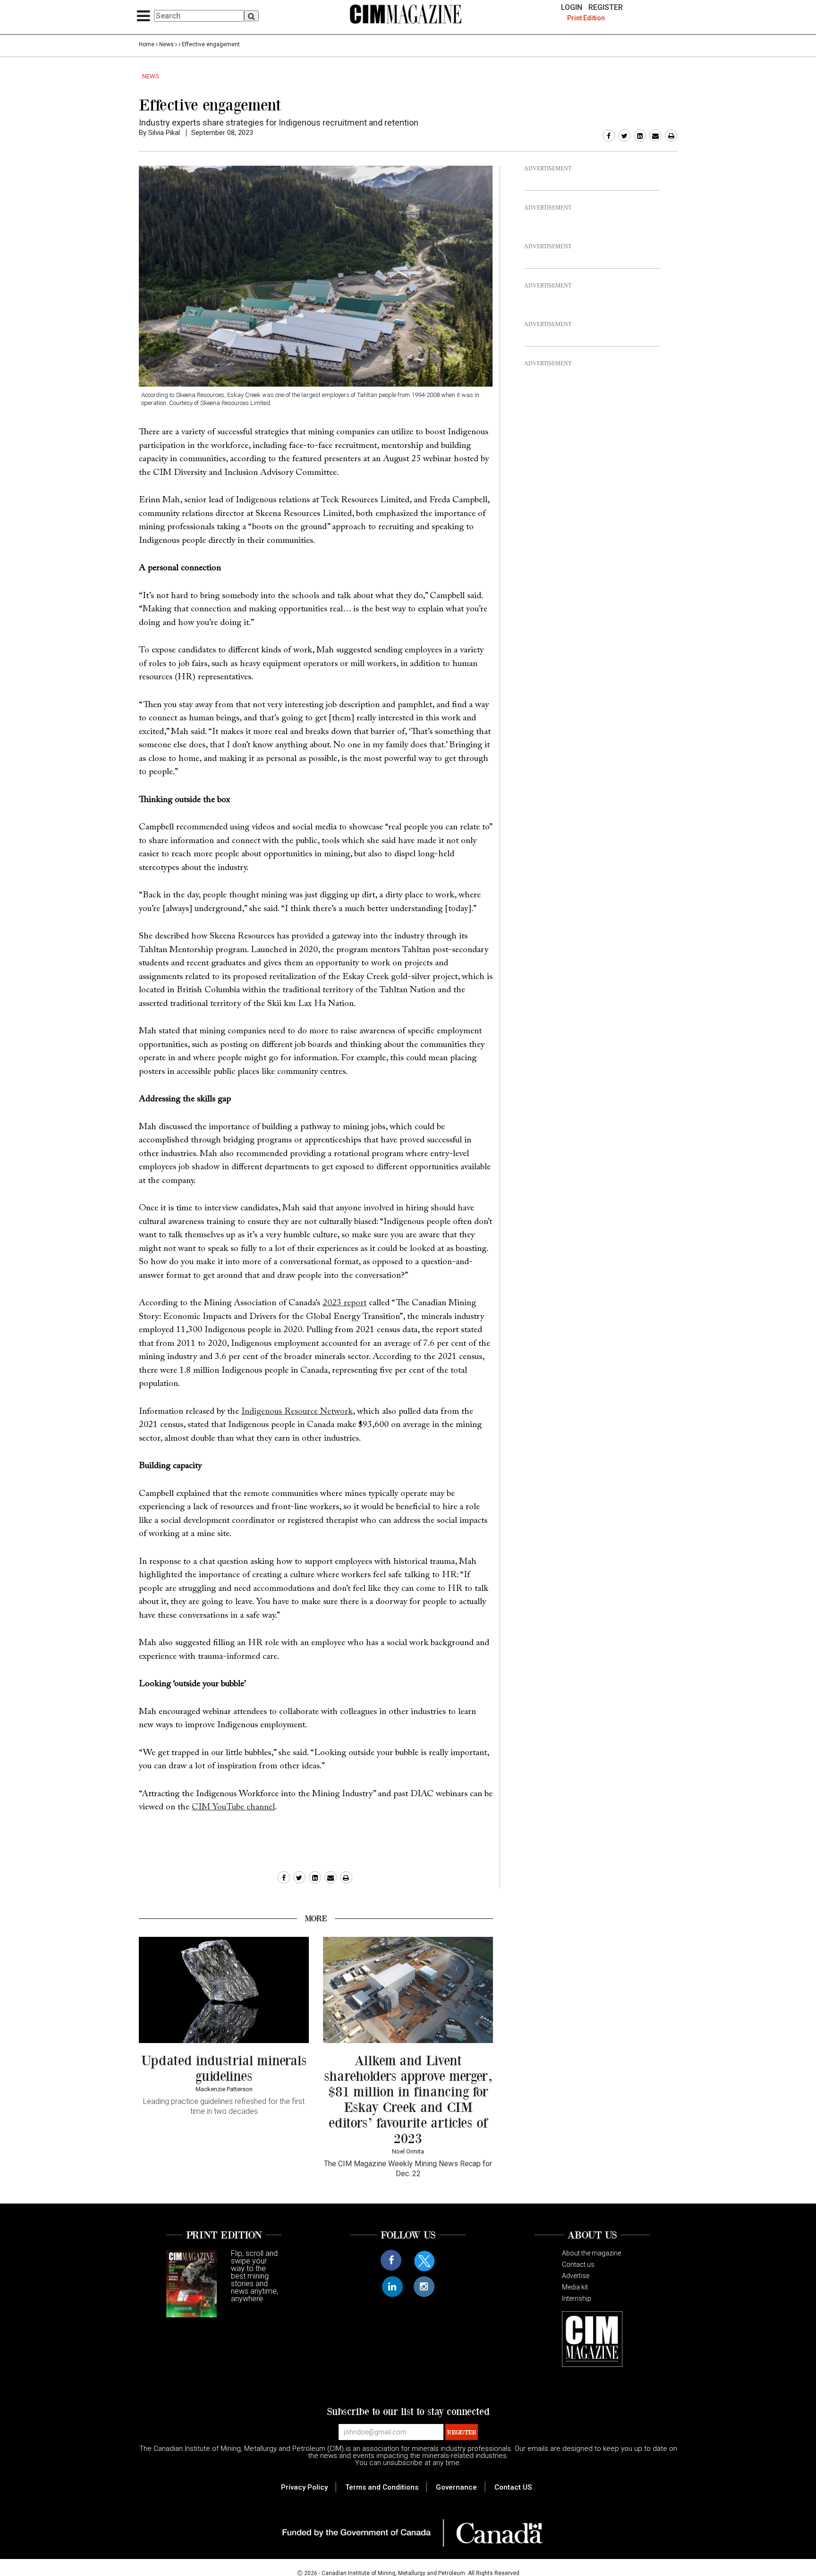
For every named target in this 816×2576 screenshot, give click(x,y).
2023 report (344, 1303)
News (166, 44)
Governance (456, 2487)
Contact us (578, 2264)
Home (147, 44)
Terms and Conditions (382, 2487)
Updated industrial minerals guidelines (224, 2068)
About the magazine (591, 2253)
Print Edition (586, 18)
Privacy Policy (304, 2487)
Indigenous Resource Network (297, 1412)
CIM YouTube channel (233, 1807)
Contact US (513, 2487)
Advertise (576, 2276)
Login (572, 8)
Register (606, 8)
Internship (577, 2298)
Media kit (575, 2287)
